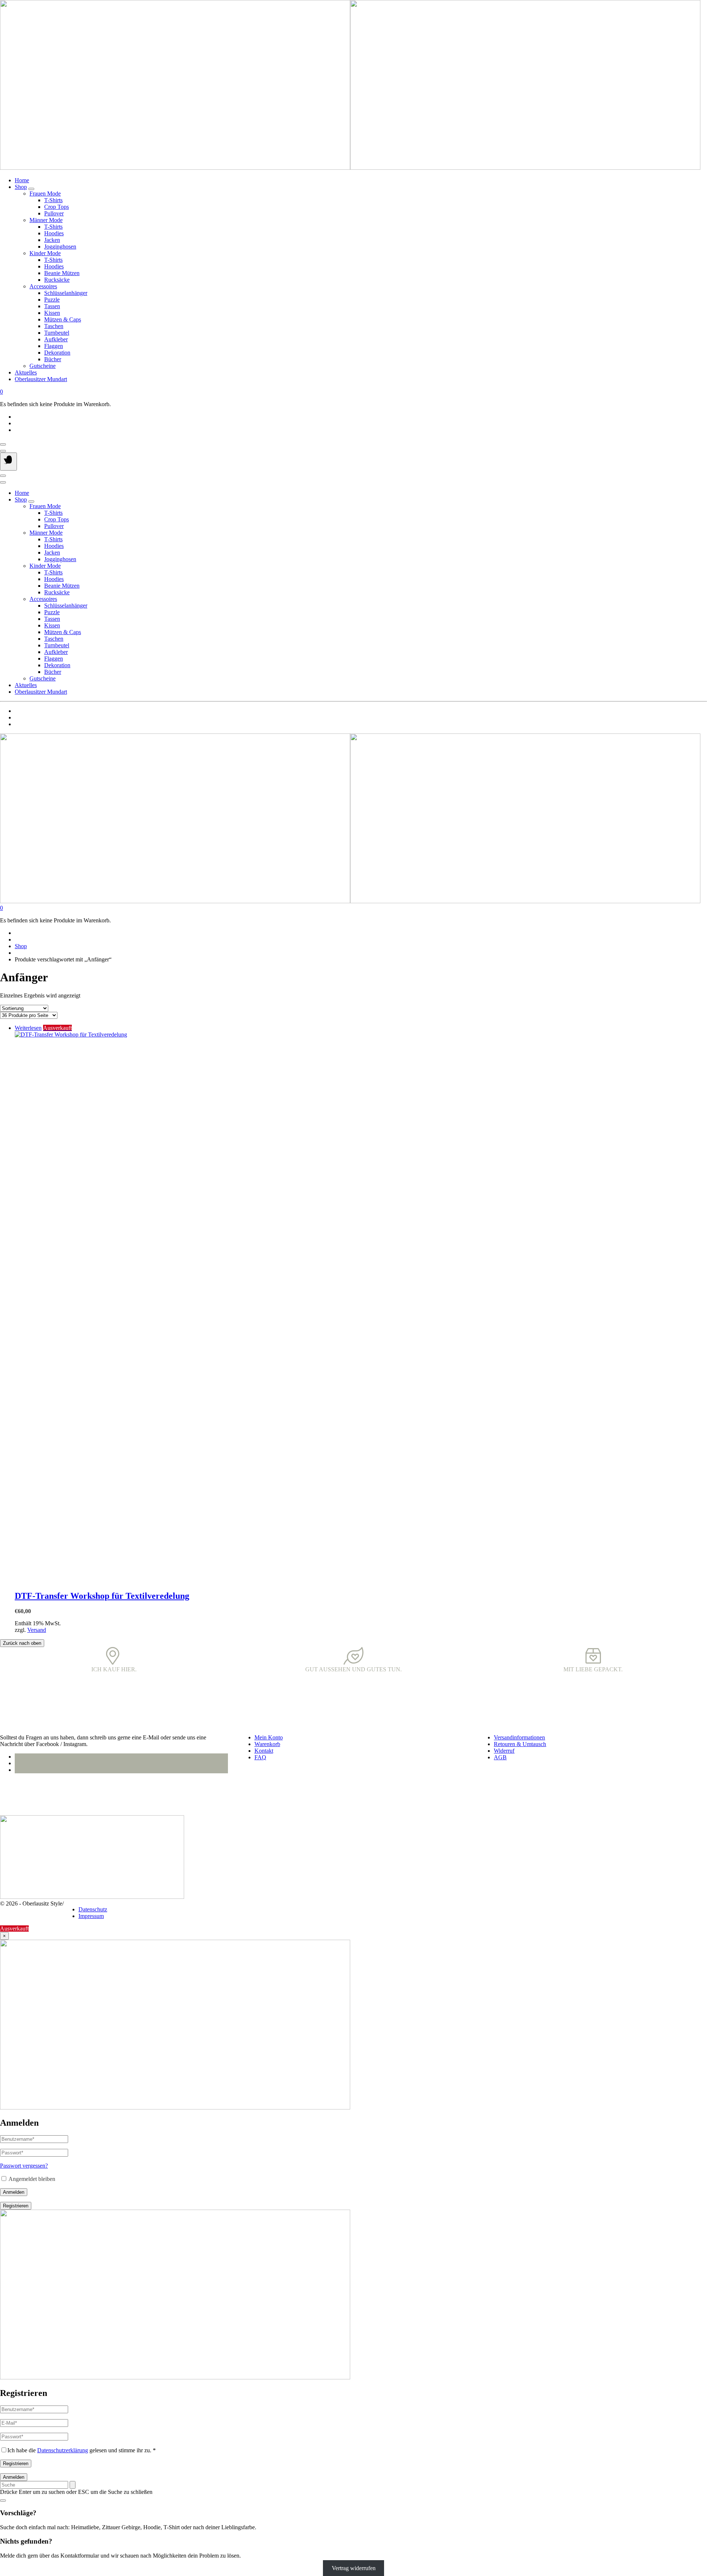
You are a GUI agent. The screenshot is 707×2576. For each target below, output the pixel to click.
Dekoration (57, 353)
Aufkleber (56, 339)
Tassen (52, 306)
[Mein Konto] (3, 444)
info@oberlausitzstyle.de (29, 1796)
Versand (37, 1630)
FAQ (260, 1757)
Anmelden (14, 2192)
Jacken (52, 240)
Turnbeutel (57, 333)
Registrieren (16, 2206)
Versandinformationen (519, 1737)
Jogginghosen (60, 247)
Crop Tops (57, 207)
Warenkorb (267, 1744)
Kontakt (264, 1751)
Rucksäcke (57, 280)
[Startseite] (350, 168)
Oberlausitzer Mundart (41, 379)
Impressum (91, 1916)
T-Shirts (53, 200)
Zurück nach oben (22, 1643)
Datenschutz (93, 1909)
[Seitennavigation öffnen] (8, 462)
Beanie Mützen (62, 273)
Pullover (54, 213)
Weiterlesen (28, 1028)
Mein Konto (269, 1737)
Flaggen (54, 346)
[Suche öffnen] (3, 451)
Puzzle (52, 300)
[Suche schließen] (3, 2501)
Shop (21, 187)
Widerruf (504, 1751)
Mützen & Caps (63, 319)
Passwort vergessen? (24, 2166)
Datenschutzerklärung (63, 2450)
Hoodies (54, 233)
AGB (500, 1757)
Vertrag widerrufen (354, 2568)
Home (22, 180)
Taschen (54, 326)
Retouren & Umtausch (520, 1744)
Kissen (52, 313)
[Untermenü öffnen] (31, 189)
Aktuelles (26, 372)
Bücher (53, 359)
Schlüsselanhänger (66, 293)
